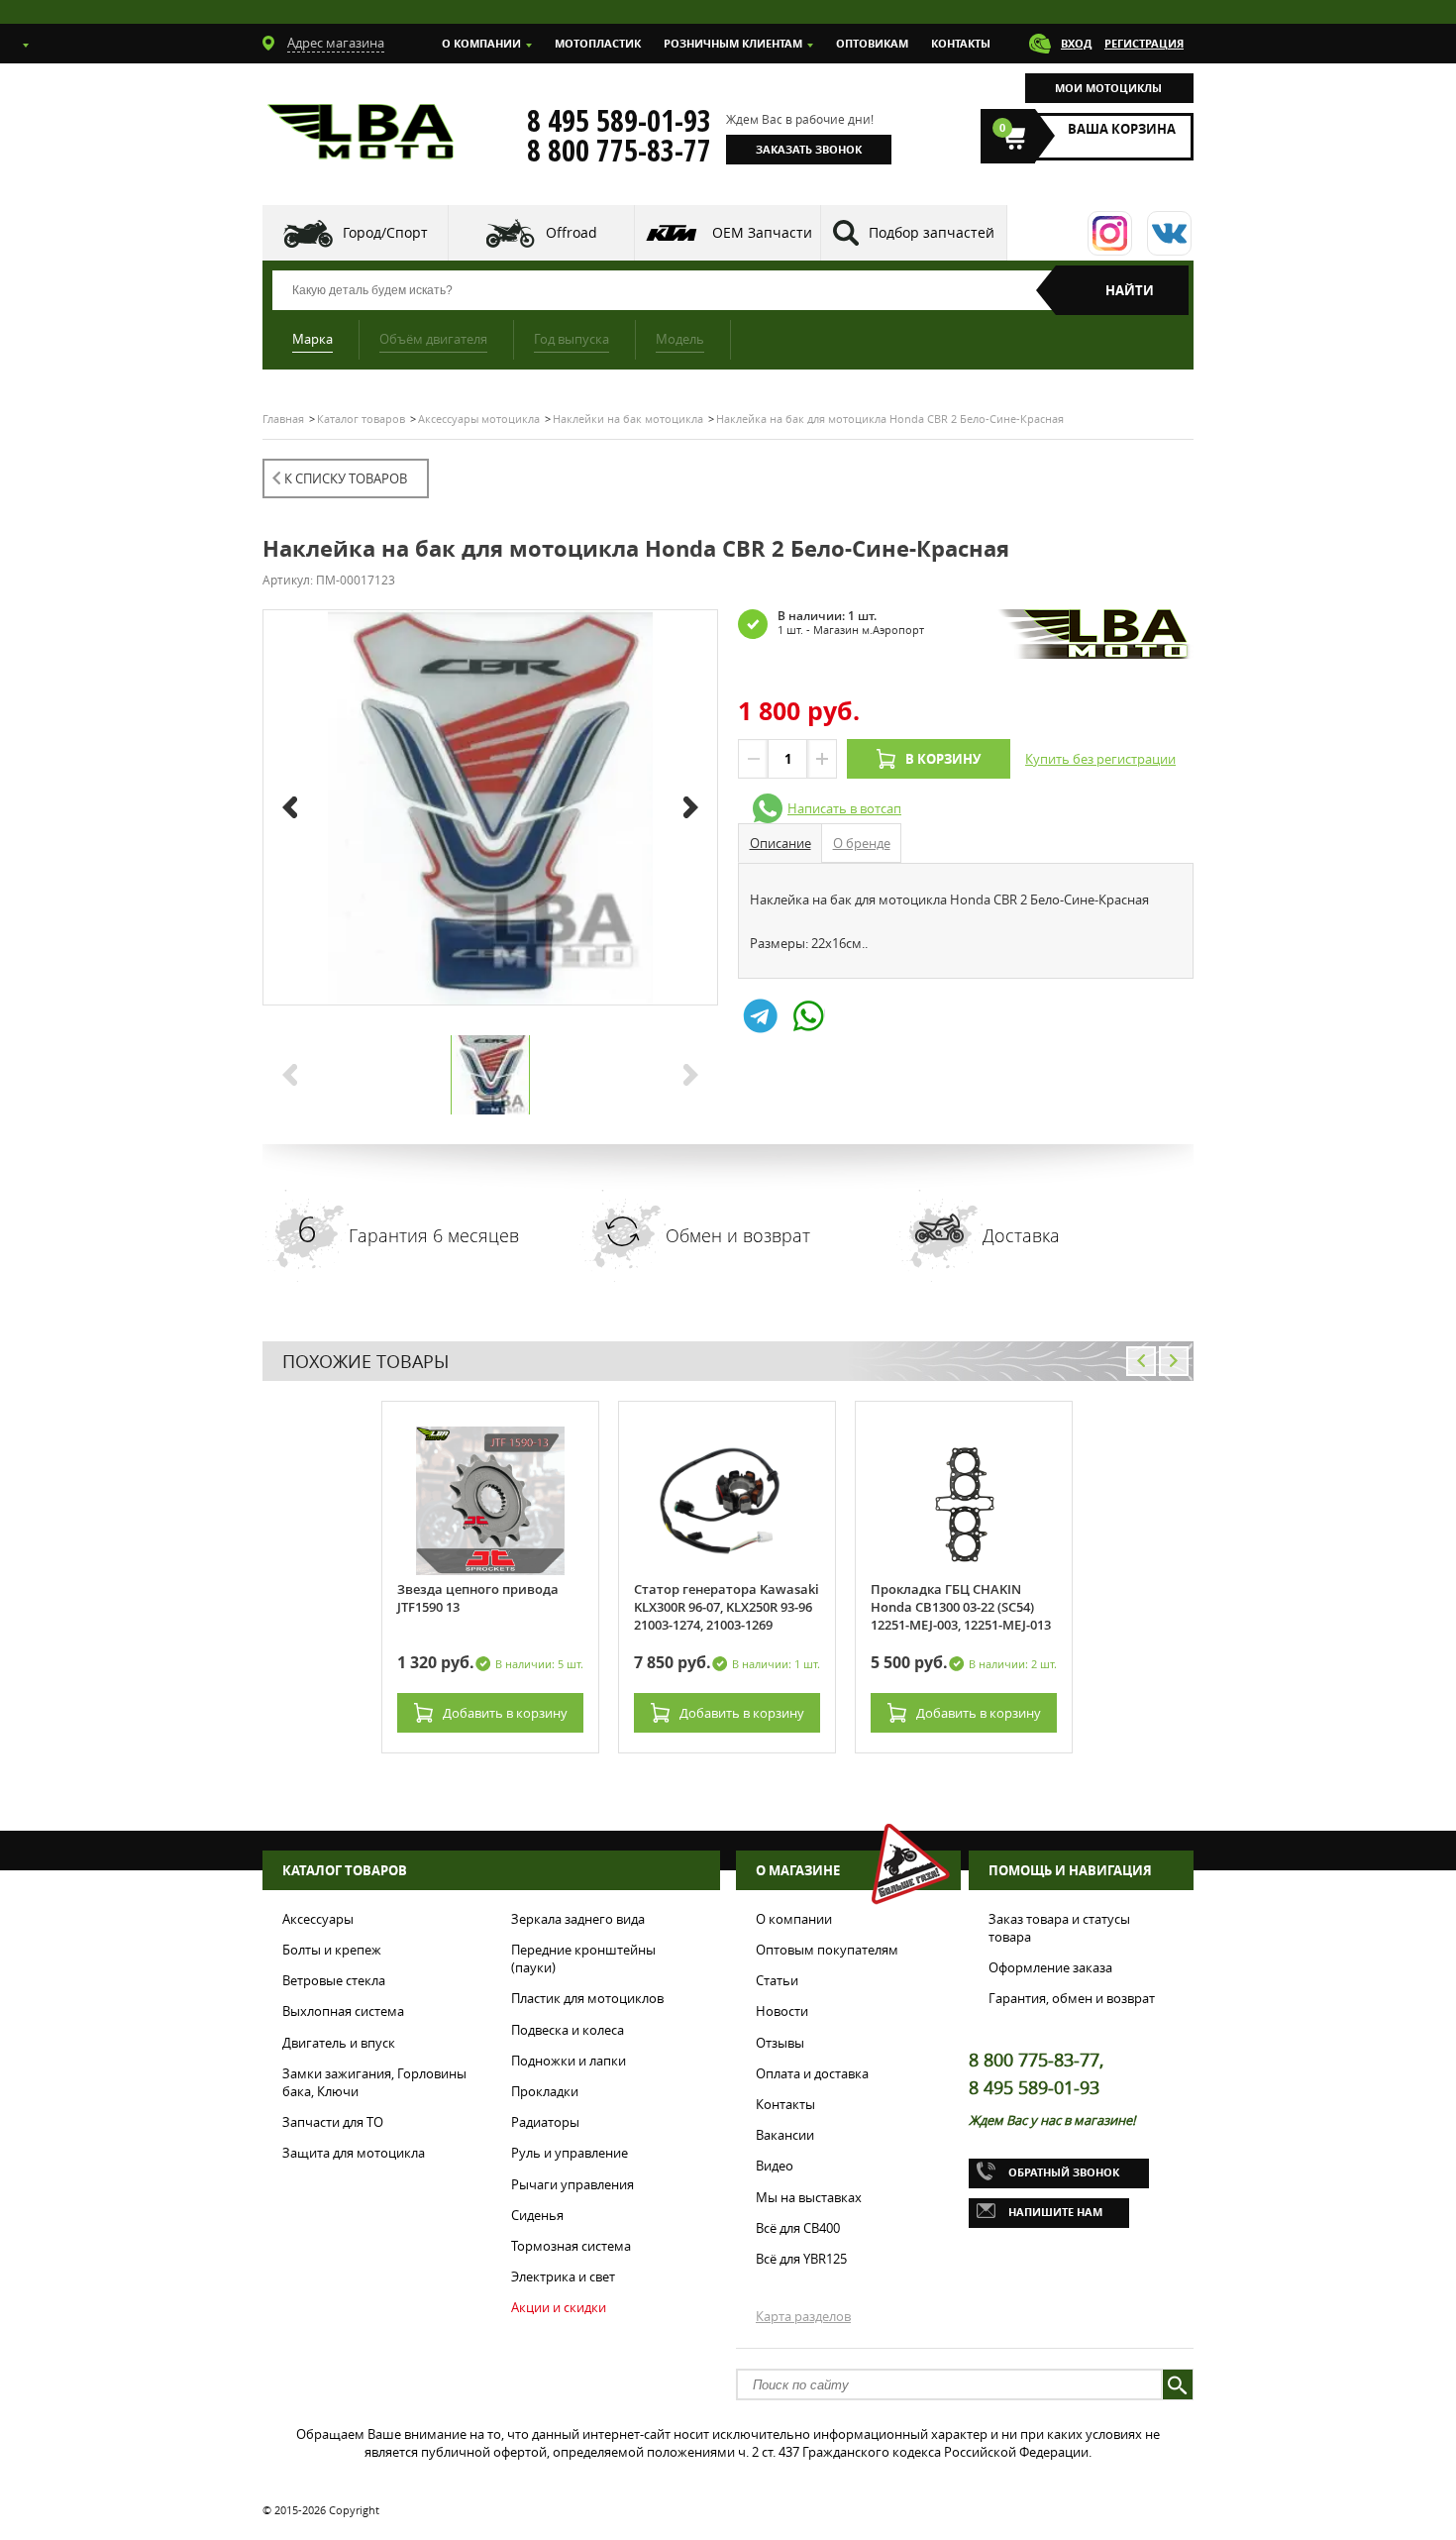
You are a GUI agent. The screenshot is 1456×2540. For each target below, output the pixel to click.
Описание (780, 843)
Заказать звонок (809, 149)
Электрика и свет (563, 2276)
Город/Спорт (385, 232)
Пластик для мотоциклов (587, 1998)
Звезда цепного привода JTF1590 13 (478, 1598)
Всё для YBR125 (801, 2259)
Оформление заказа (1050, 1967)
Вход (1076, 43)
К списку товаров (346, 478)
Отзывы (780, 2043)
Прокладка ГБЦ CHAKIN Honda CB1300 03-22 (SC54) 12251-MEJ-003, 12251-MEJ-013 (961, 1607)
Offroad (572, 232)
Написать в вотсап (844, 808)
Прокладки (545, 2091)
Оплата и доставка (812, 2073)
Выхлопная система (343, 2011)
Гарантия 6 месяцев (434, 1235)
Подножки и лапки (569, 2061)
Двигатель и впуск (339, 2043)
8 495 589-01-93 (619, 121)
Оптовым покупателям (827, 1950)
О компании (481, 43)
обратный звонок (1064, 2172)
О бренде (862, 843)
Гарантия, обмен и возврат (1072, 1998)
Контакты (961, 43)
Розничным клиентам (733, 43)
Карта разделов (803, 2316)
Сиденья (537, 2215)
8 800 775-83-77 (619, 151)
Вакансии (785, 2135)
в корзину (505, 1713)
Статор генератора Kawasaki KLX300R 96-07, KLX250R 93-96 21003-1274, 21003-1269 (727, 1607)
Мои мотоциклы (1108, 88)
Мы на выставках (809, 2197)
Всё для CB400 (798, 2228)
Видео (775, 2166)
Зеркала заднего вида (578, 1919)
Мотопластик (598, 43)
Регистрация (1144, 43)
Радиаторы (545, 2122)
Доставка (1021, 1235)
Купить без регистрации (1100, 759)
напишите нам (1055, 2212)
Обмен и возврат (738, 1235)
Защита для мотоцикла (354, 2153)
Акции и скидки (559, 2307)
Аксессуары (318, 1919)
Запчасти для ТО (333, 2122)
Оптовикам (872, 43)
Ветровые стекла (334, 1980)
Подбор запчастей (932, 232)
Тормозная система (571, 2246)
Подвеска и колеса (568, 2030)
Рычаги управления (572, 2184)
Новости (782, 2011)
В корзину (943, 759)
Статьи (777, 1980)
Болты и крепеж (332, 1950)
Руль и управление (570, 2153)
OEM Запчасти (762, 232)
